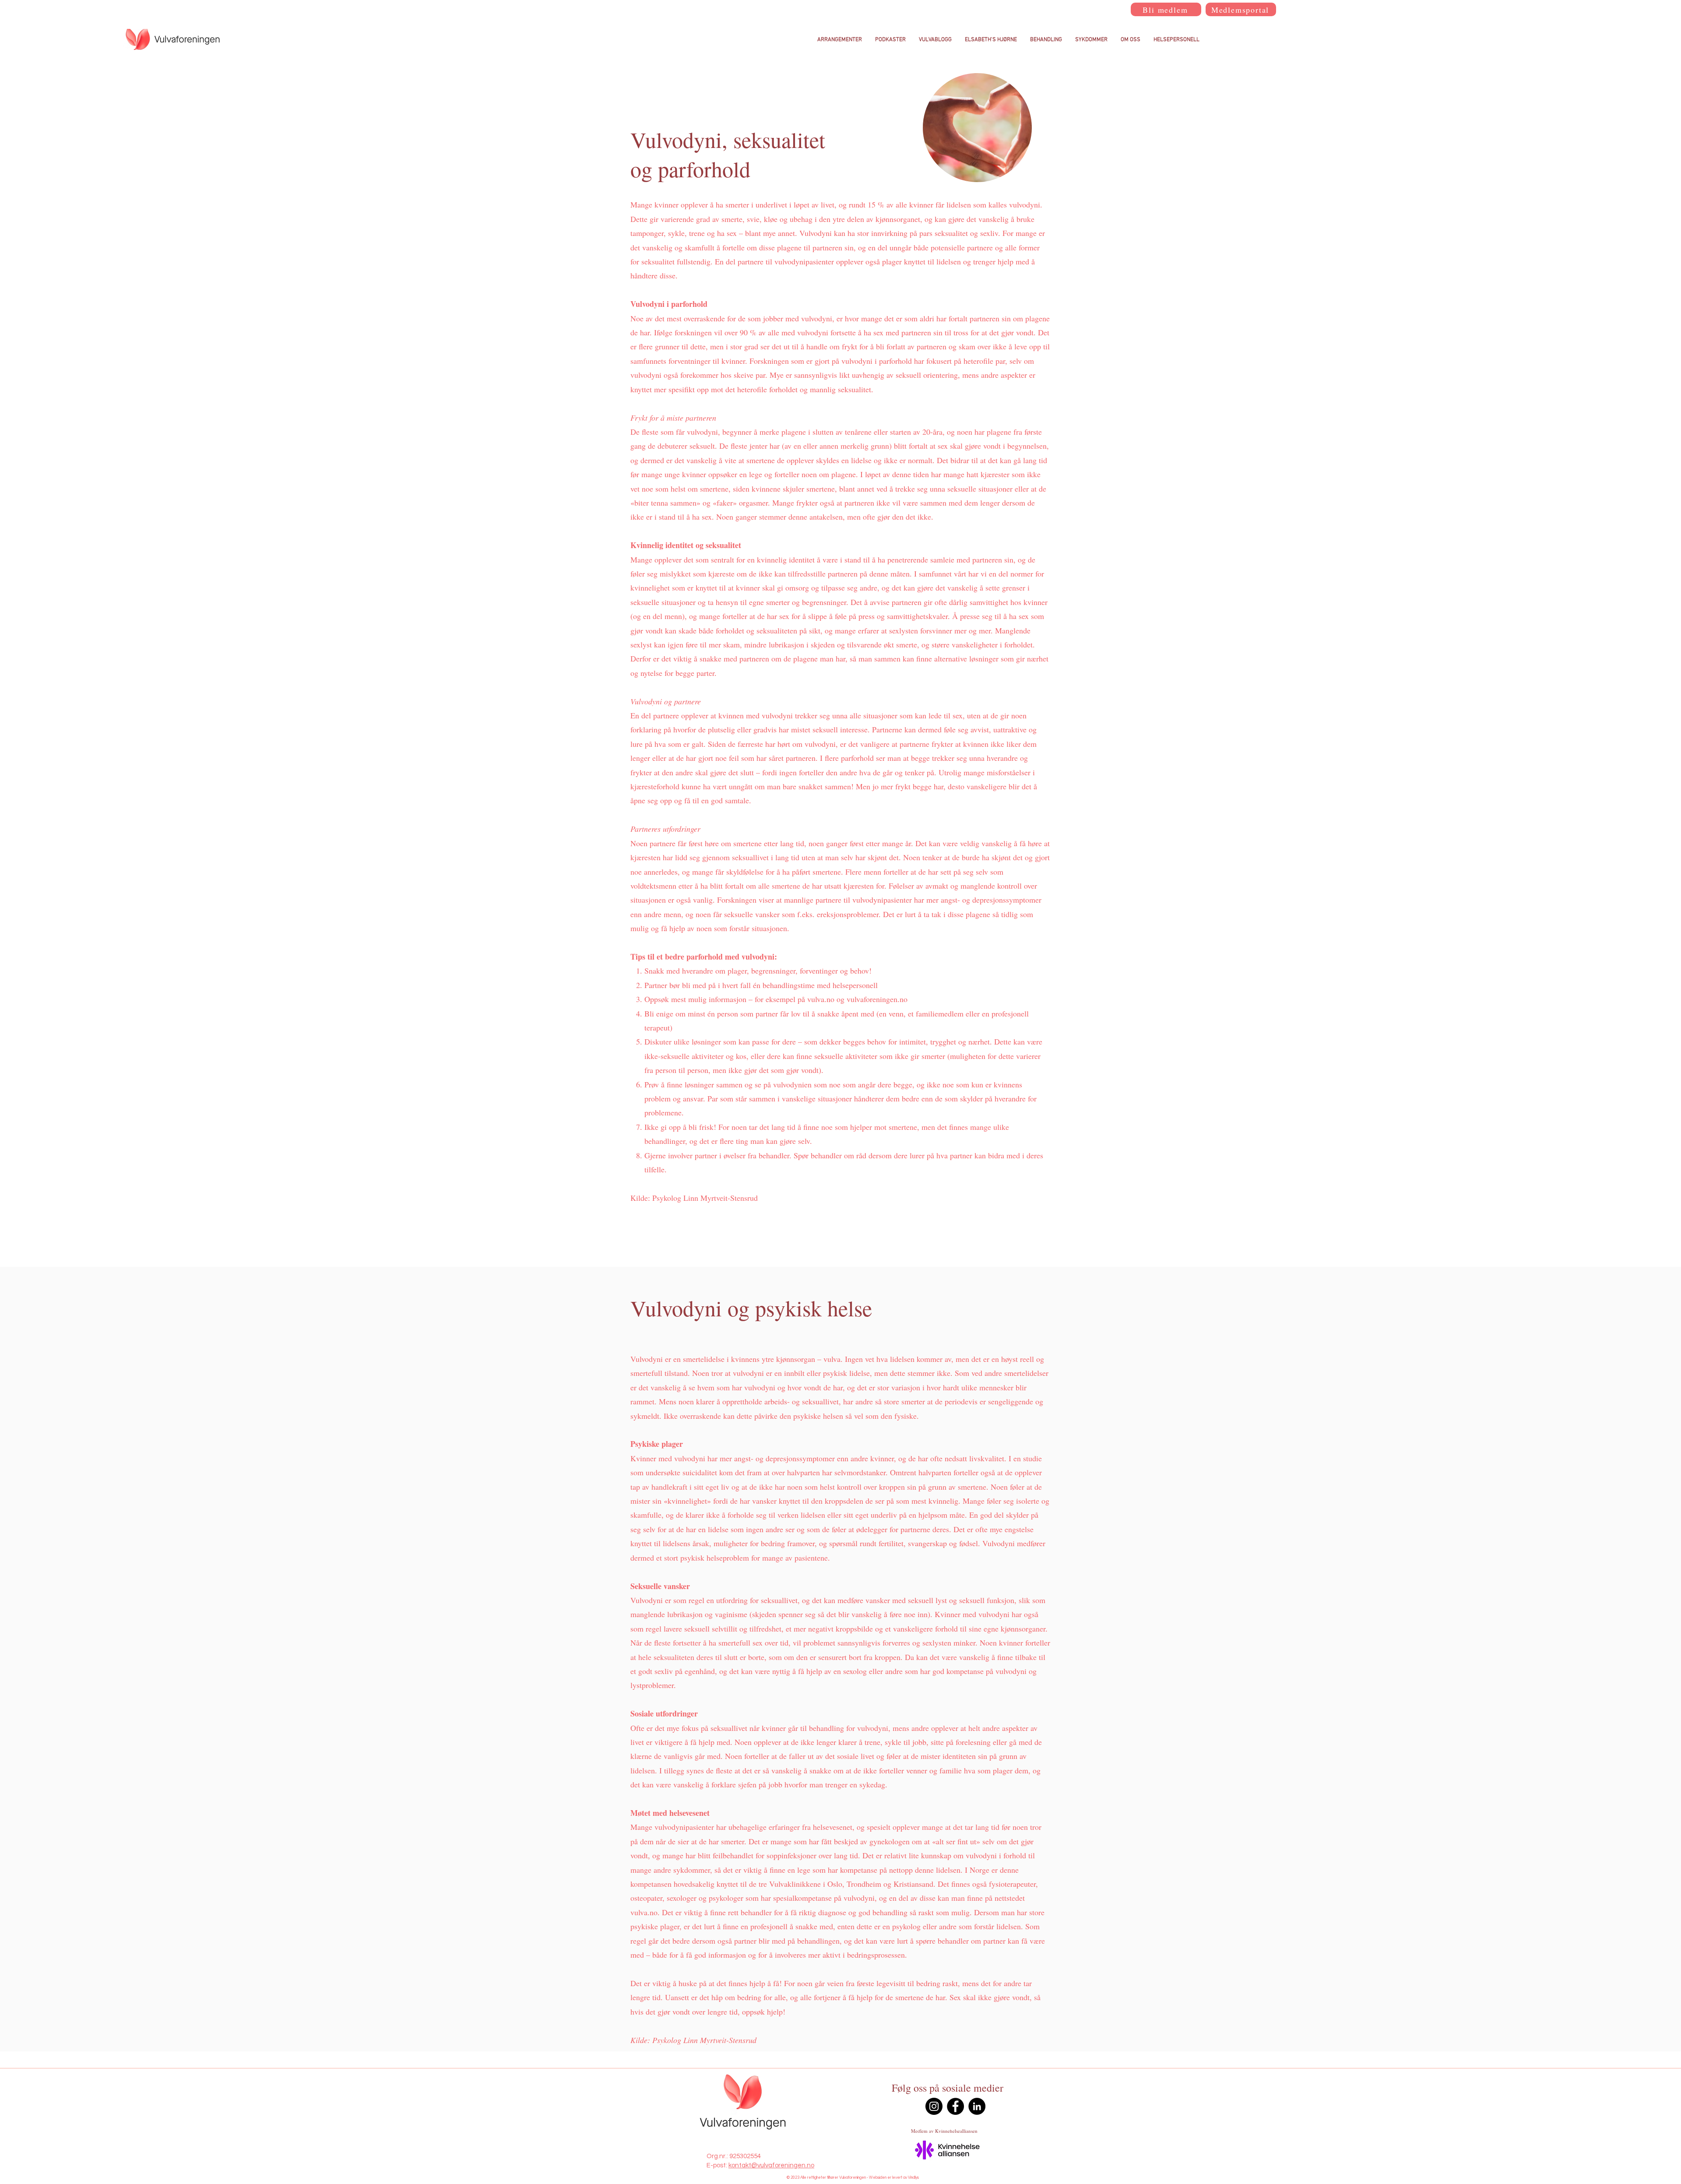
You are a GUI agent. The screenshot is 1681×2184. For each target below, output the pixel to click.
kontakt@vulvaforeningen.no (771, 2165)
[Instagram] (934, 2106)
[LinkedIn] (977, 2106)
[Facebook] (955, 2106)
